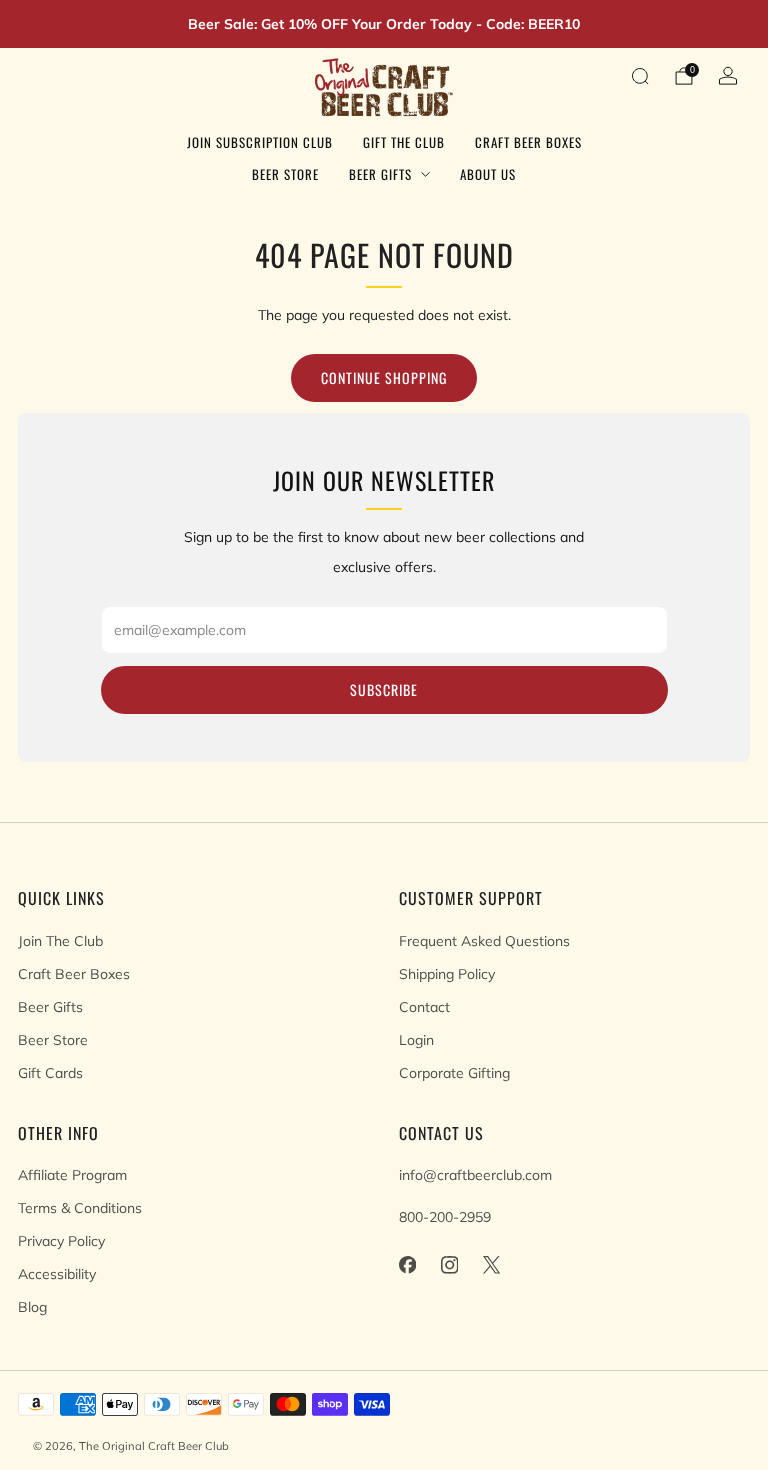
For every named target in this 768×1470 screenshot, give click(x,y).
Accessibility (57, 1274)
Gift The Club (404, 142)
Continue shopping (384, 377)
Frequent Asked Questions (484, 941)
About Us (488, 174)
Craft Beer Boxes (528, 142)
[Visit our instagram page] (449, 1265)
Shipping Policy (447, 974)
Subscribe (384, 689)
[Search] (640, 76)
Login (416, 1040)
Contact (424, 1007)
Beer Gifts (380, 174)
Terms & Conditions (80, 1208)
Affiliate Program (72, 1175)
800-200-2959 (445, 1217)
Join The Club (60, 941)
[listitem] (384, 24)
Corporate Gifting (454, 1073)
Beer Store (285, 174)
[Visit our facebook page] (407, 1265)
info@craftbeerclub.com (475, 1175)
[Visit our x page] (491, 1265)
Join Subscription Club (260, 142)
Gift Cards (50, 1073)
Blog (32, 1307)
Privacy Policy (61, 1241)
